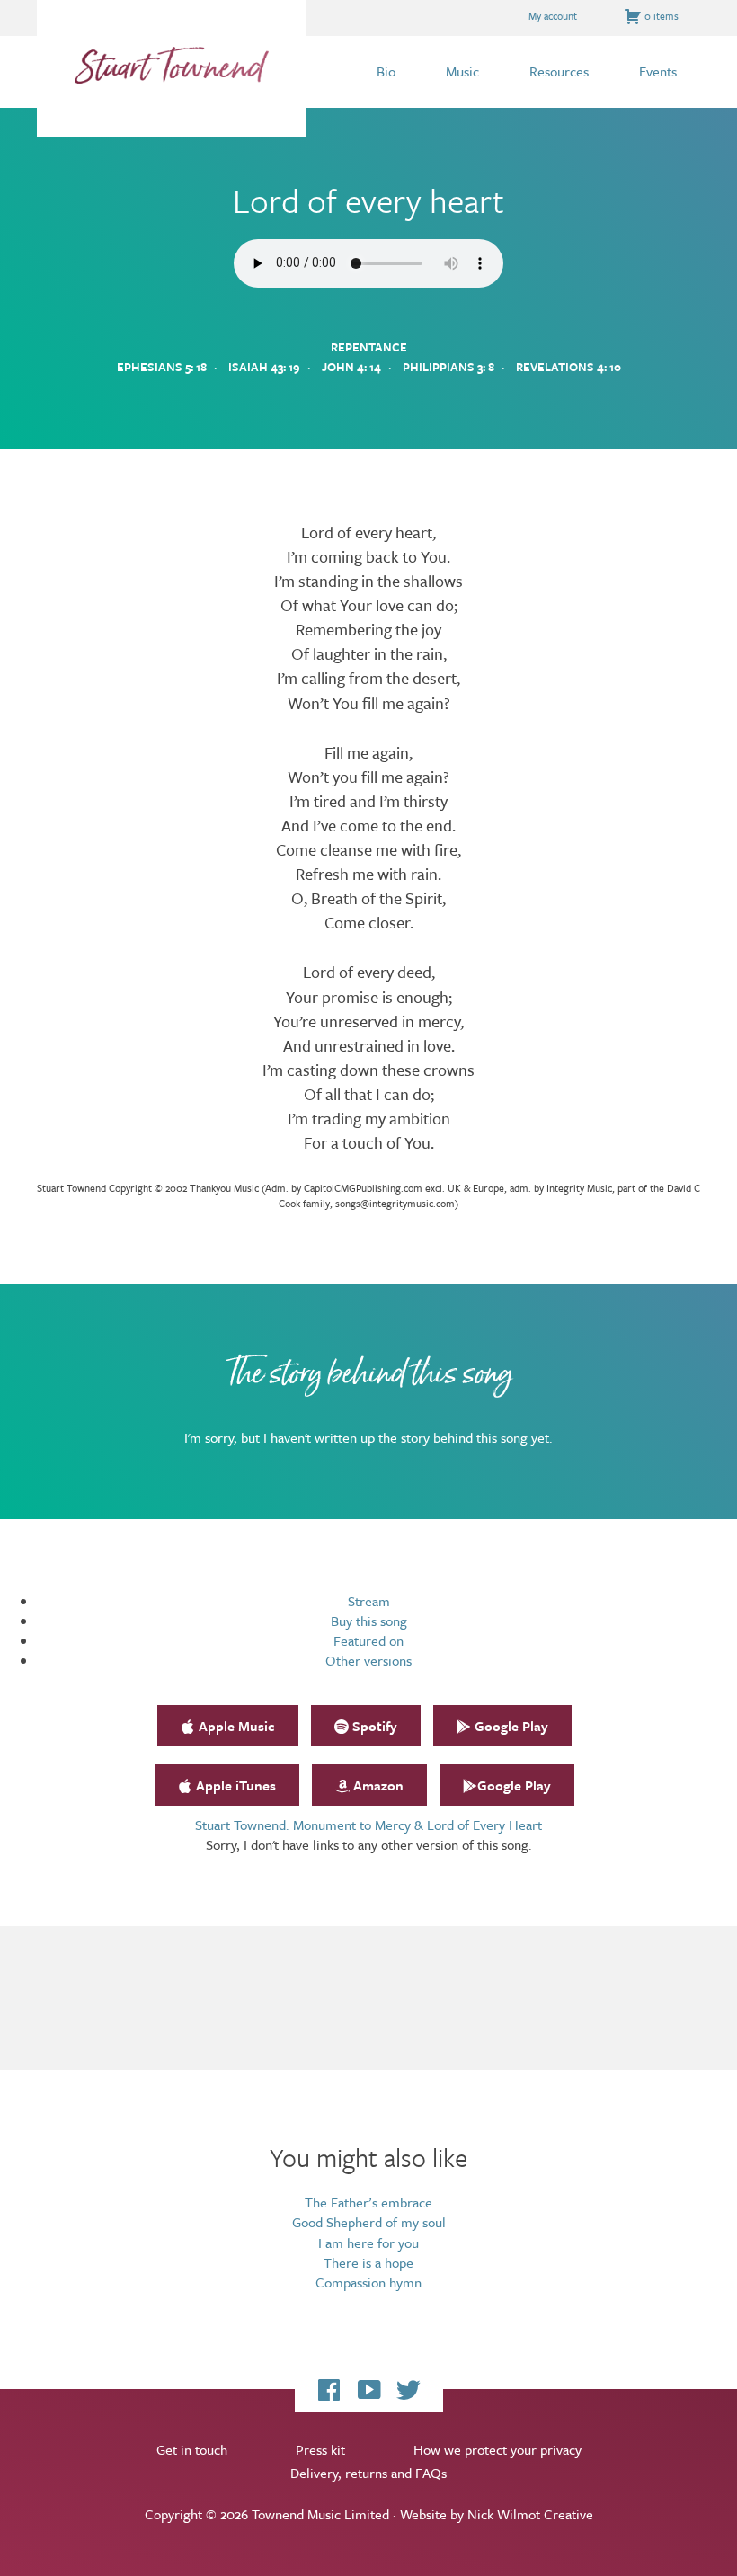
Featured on (368, 1640)
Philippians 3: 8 (448, 367)
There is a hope (368, 2262)
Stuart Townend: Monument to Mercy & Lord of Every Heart (368, 1825)
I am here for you (368, 2243)
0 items (660, 16)
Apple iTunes (234, 1785)
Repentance (369, 347)
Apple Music (235, 1726)
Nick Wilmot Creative (530, 2514)
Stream (369, 1601)
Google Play (510, 1726)
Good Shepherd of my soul (369, 2222)
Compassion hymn (368, 2282)
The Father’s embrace (368, 2202)
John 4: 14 (351, 367)
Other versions (368, 1660)
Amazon (377, 1785)
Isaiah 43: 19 (264, 367)
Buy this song (369, 1621)
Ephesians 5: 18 (162, 367)
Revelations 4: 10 (568, 367)
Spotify (373, 1726)
